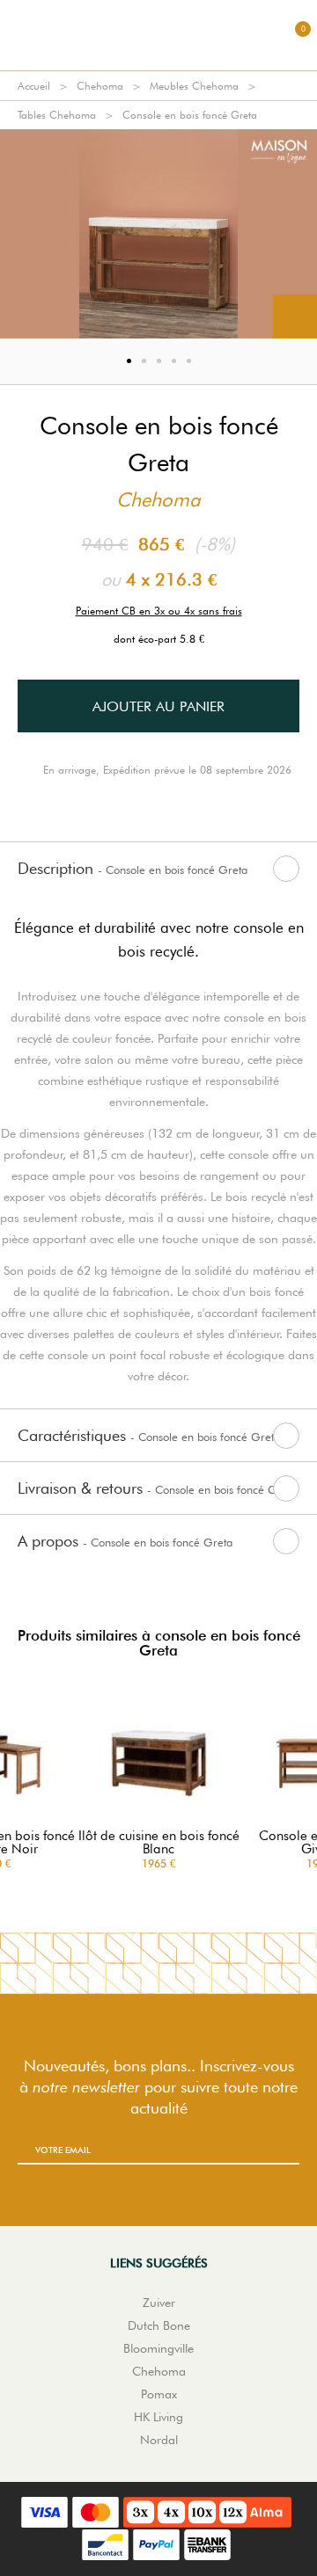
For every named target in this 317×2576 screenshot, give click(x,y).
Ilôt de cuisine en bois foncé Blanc (159, 1843)
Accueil (34, 86)
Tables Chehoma (57, 115)
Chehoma (100, 86)
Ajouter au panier (158, 706)
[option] (158, 234)
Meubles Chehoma (194, 86)
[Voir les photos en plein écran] (295, 317)
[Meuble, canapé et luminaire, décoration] (158, 35)
